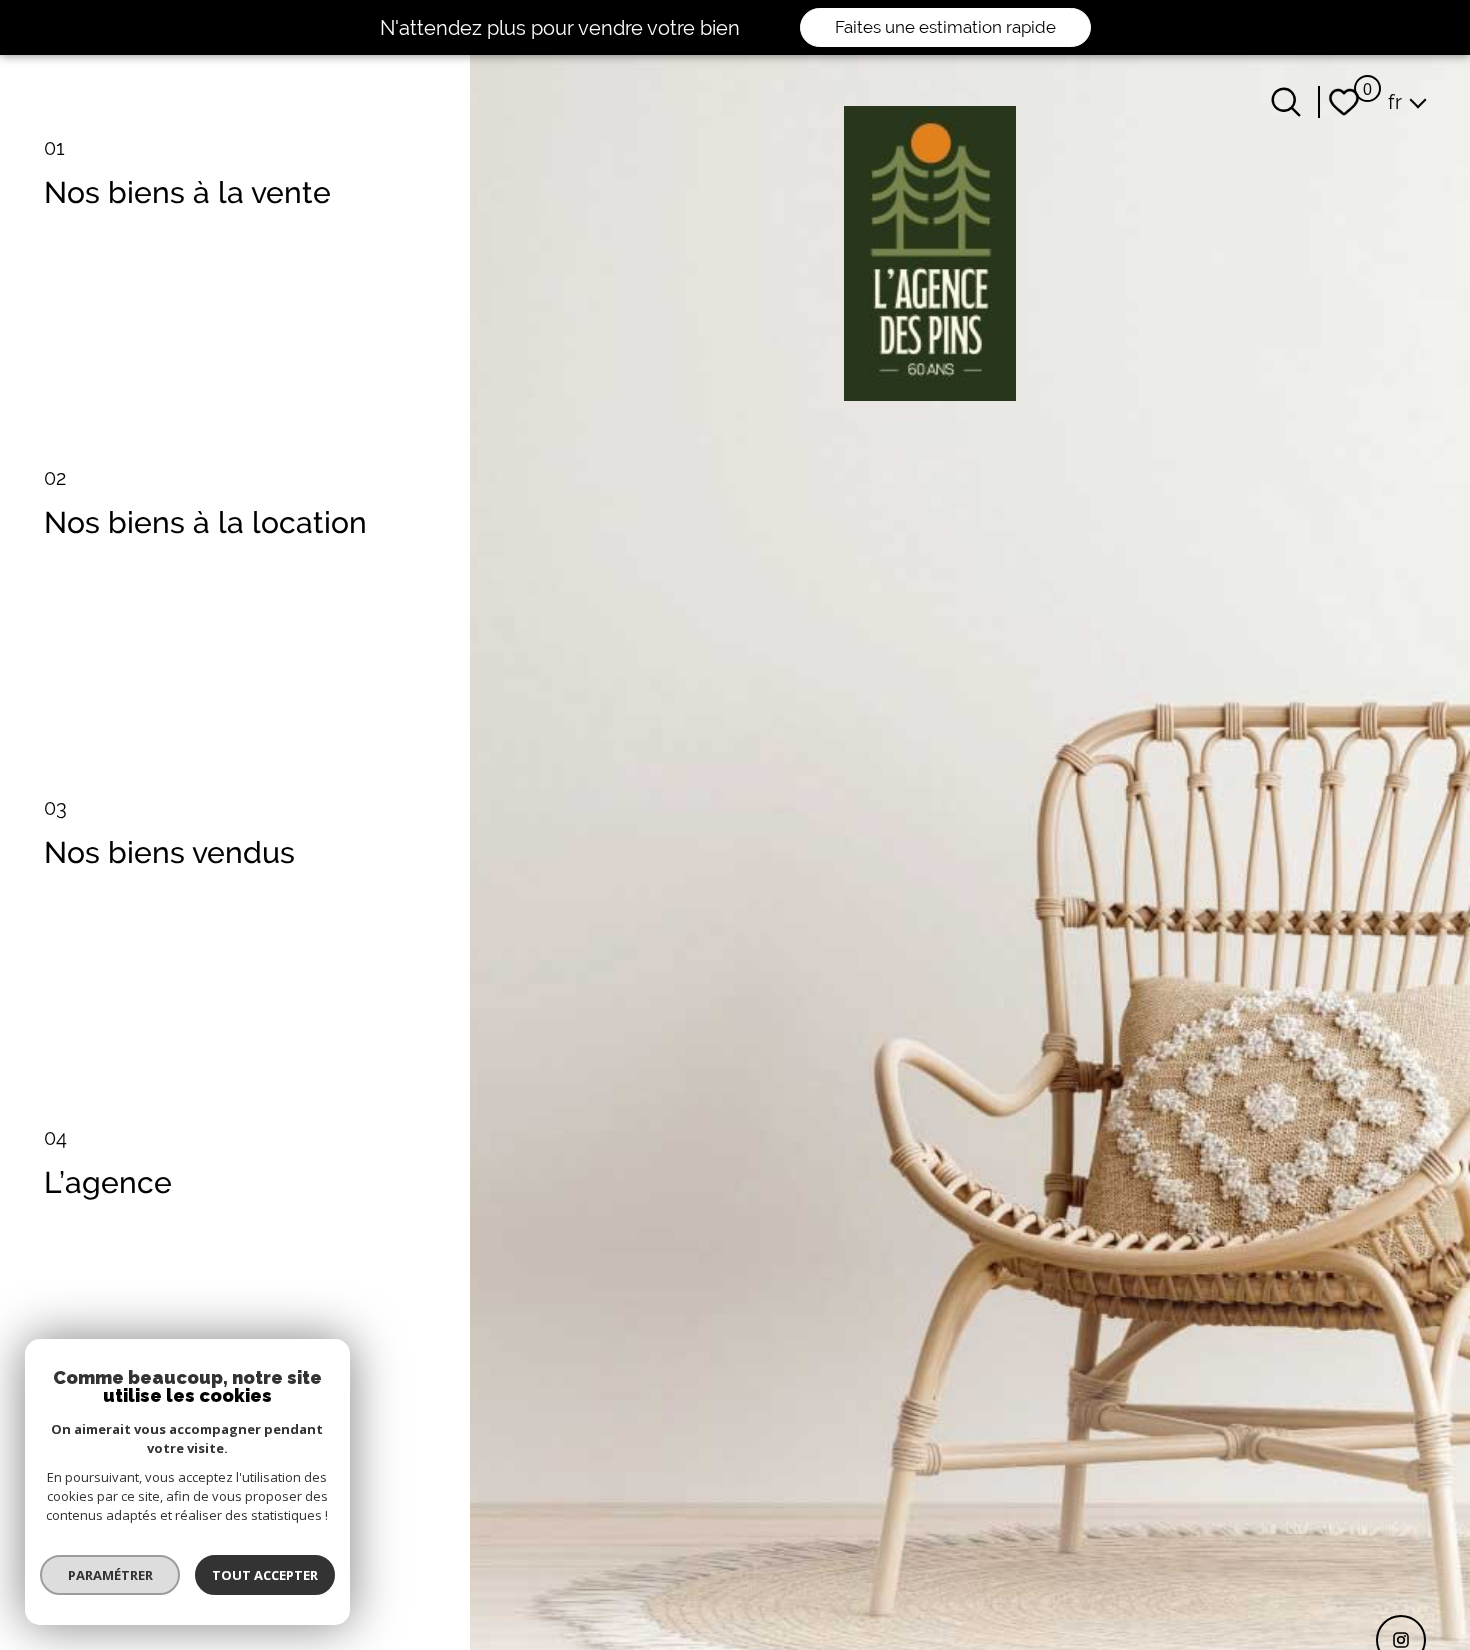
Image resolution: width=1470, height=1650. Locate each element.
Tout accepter (265, 1575)
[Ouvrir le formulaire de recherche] (1286, 102)
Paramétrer (110, 1575)
